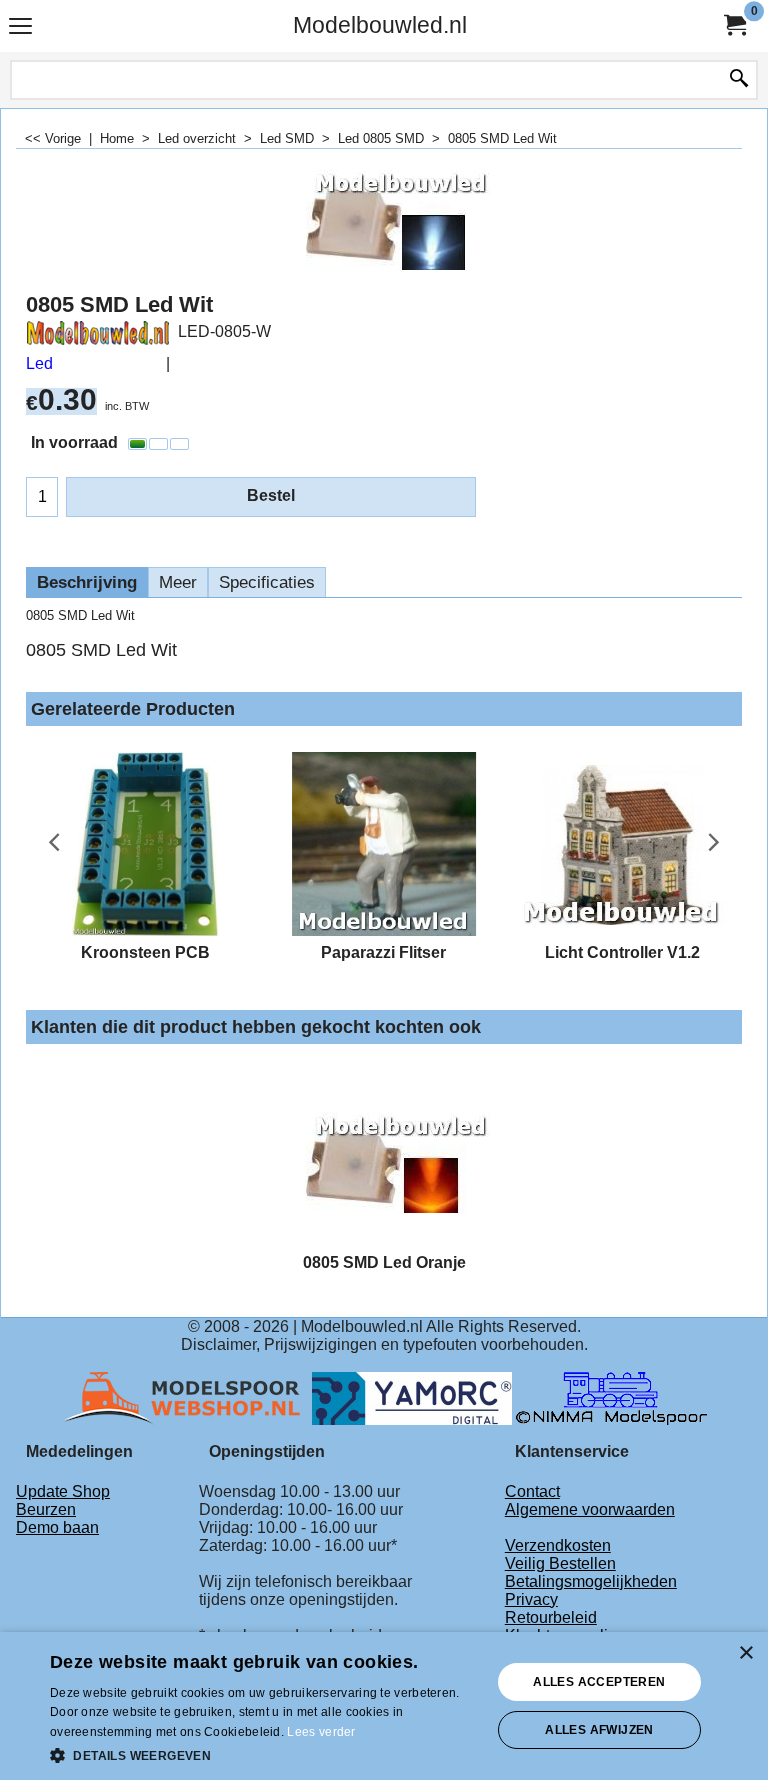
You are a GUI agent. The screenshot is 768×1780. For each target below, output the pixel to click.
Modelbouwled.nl (380, 25)
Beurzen (46, 1509)
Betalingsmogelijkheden (591, 1581)
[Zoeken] (739, 80)
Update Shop (63, 1491)
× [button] (745, 1653)
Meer (178, 582)
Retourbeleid (551, 1617)
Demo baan (57, 1527)
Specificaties (267, 582)
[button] (264, 1754)
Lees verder (321, 1732)
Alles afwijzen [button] (599, 1730)
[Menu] (20, 27)
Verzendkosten (558, 1545)
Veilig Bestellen (560, 1563)
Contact (532, 1491)
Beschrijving (87, 582)
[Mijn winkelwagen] (734, 25)
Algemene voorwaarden (590, 1509)
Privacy (531, 1599)
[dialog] (384, 1706)
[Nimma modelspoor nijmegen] (611, 1396)
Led (39, 363)
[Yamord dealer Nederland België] (412, 1396)
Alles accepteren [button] (599, 1682)
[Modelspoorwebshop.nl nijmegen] (187, 1396)
